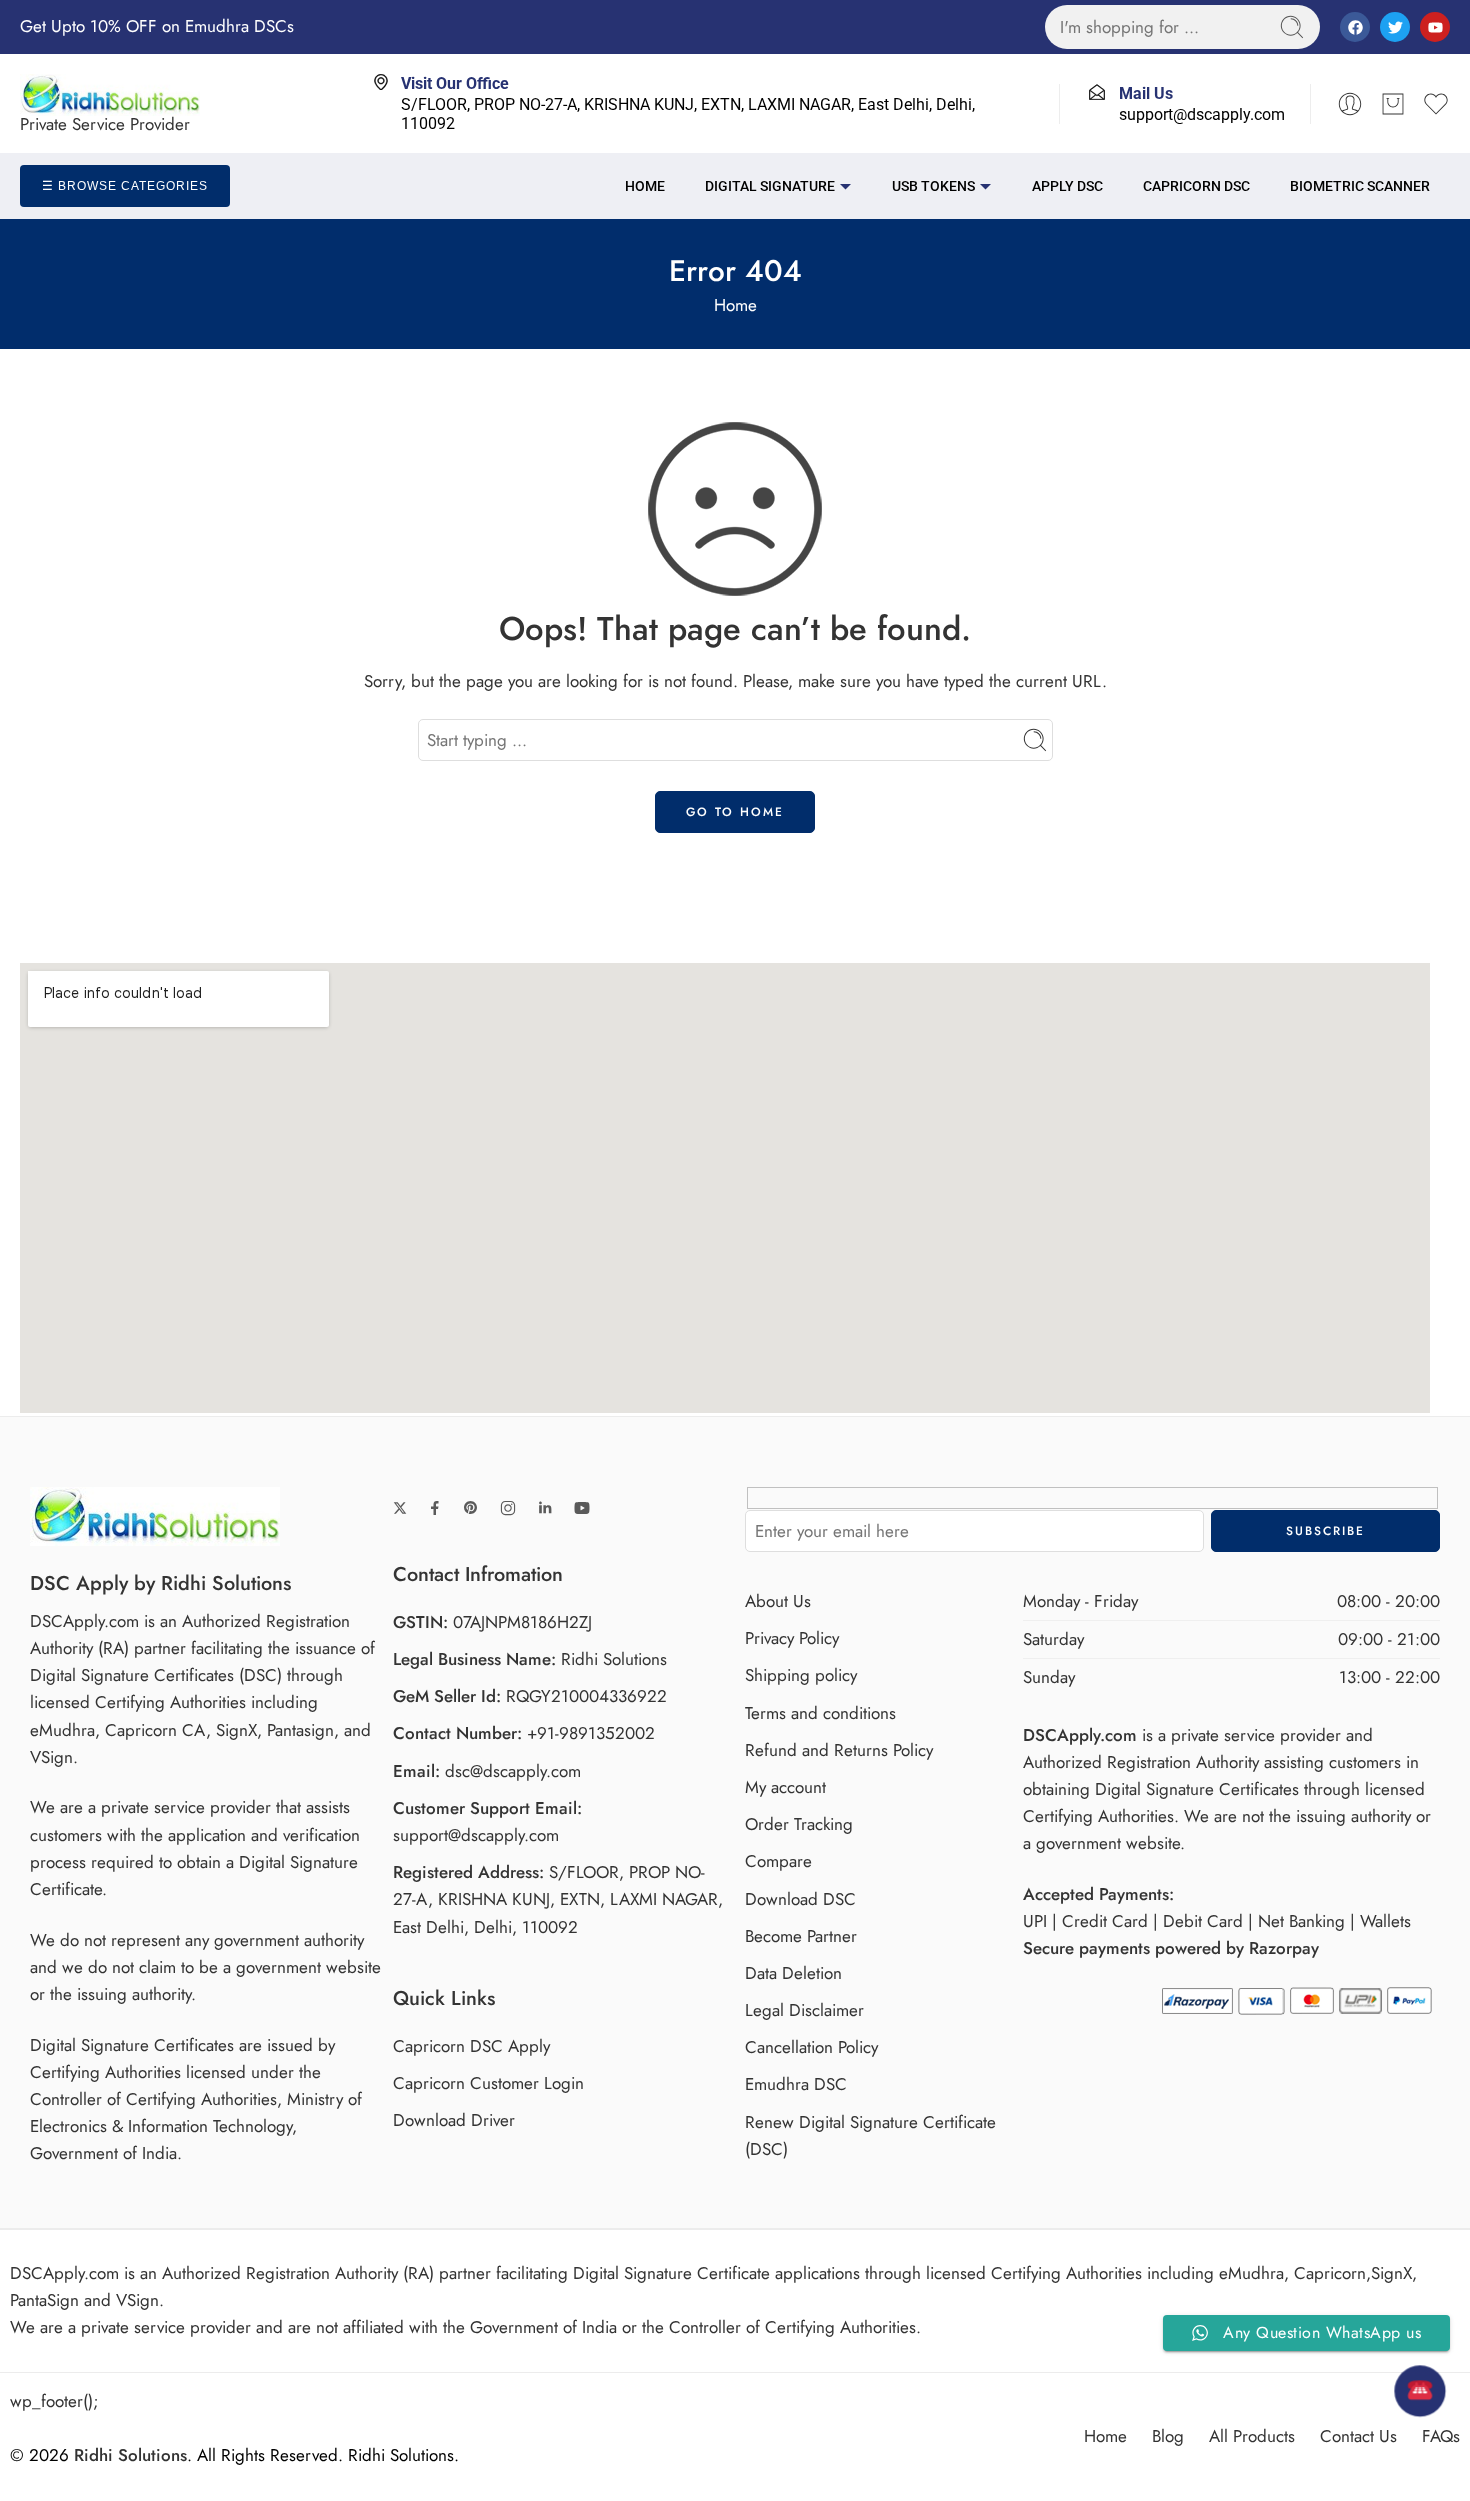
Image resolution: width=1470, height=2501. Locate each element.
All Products (1252, 2436)
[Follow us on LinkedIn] (545, 1508)
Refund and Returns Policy (839, 1750)
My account (785, 1787)
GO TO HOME (735, 812)
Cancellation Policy (811, 2047)
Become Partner (801, 1936)
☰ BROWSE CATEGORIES (125, 186)
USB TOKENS (933, 186)
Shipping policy (801, 1675)
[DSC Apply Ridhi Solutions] (155, 1514)
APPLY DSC (1067, 186)
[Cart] (1393, 104)
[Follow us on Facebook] (435, 1508)
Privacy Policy (792, 1638)
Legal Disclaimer (804, 2010)
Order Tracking (799, 1824)
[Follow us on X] (400, 1508)
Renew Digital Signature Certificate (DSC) (870, 2135)
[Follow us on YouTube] (582, 1508)
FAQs (1441, 2436)
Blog (1168, 2436)
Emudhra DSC (796, 2084)
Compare (778, 1861)
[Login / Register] (1350, 104)
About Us (778, 1601)
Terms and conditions (820, 1713)
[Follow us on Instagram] (508, 1508)
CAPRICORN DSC (1196, 186)
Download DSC (800, 1899)
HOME (645, 186)
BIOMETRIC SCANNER (1360, 186)
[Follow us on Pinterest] (471, 1508)
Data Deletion (793, 1973)
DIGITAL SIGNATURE (770, 186)
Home (735, 305)
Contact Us (1358, 2436)
